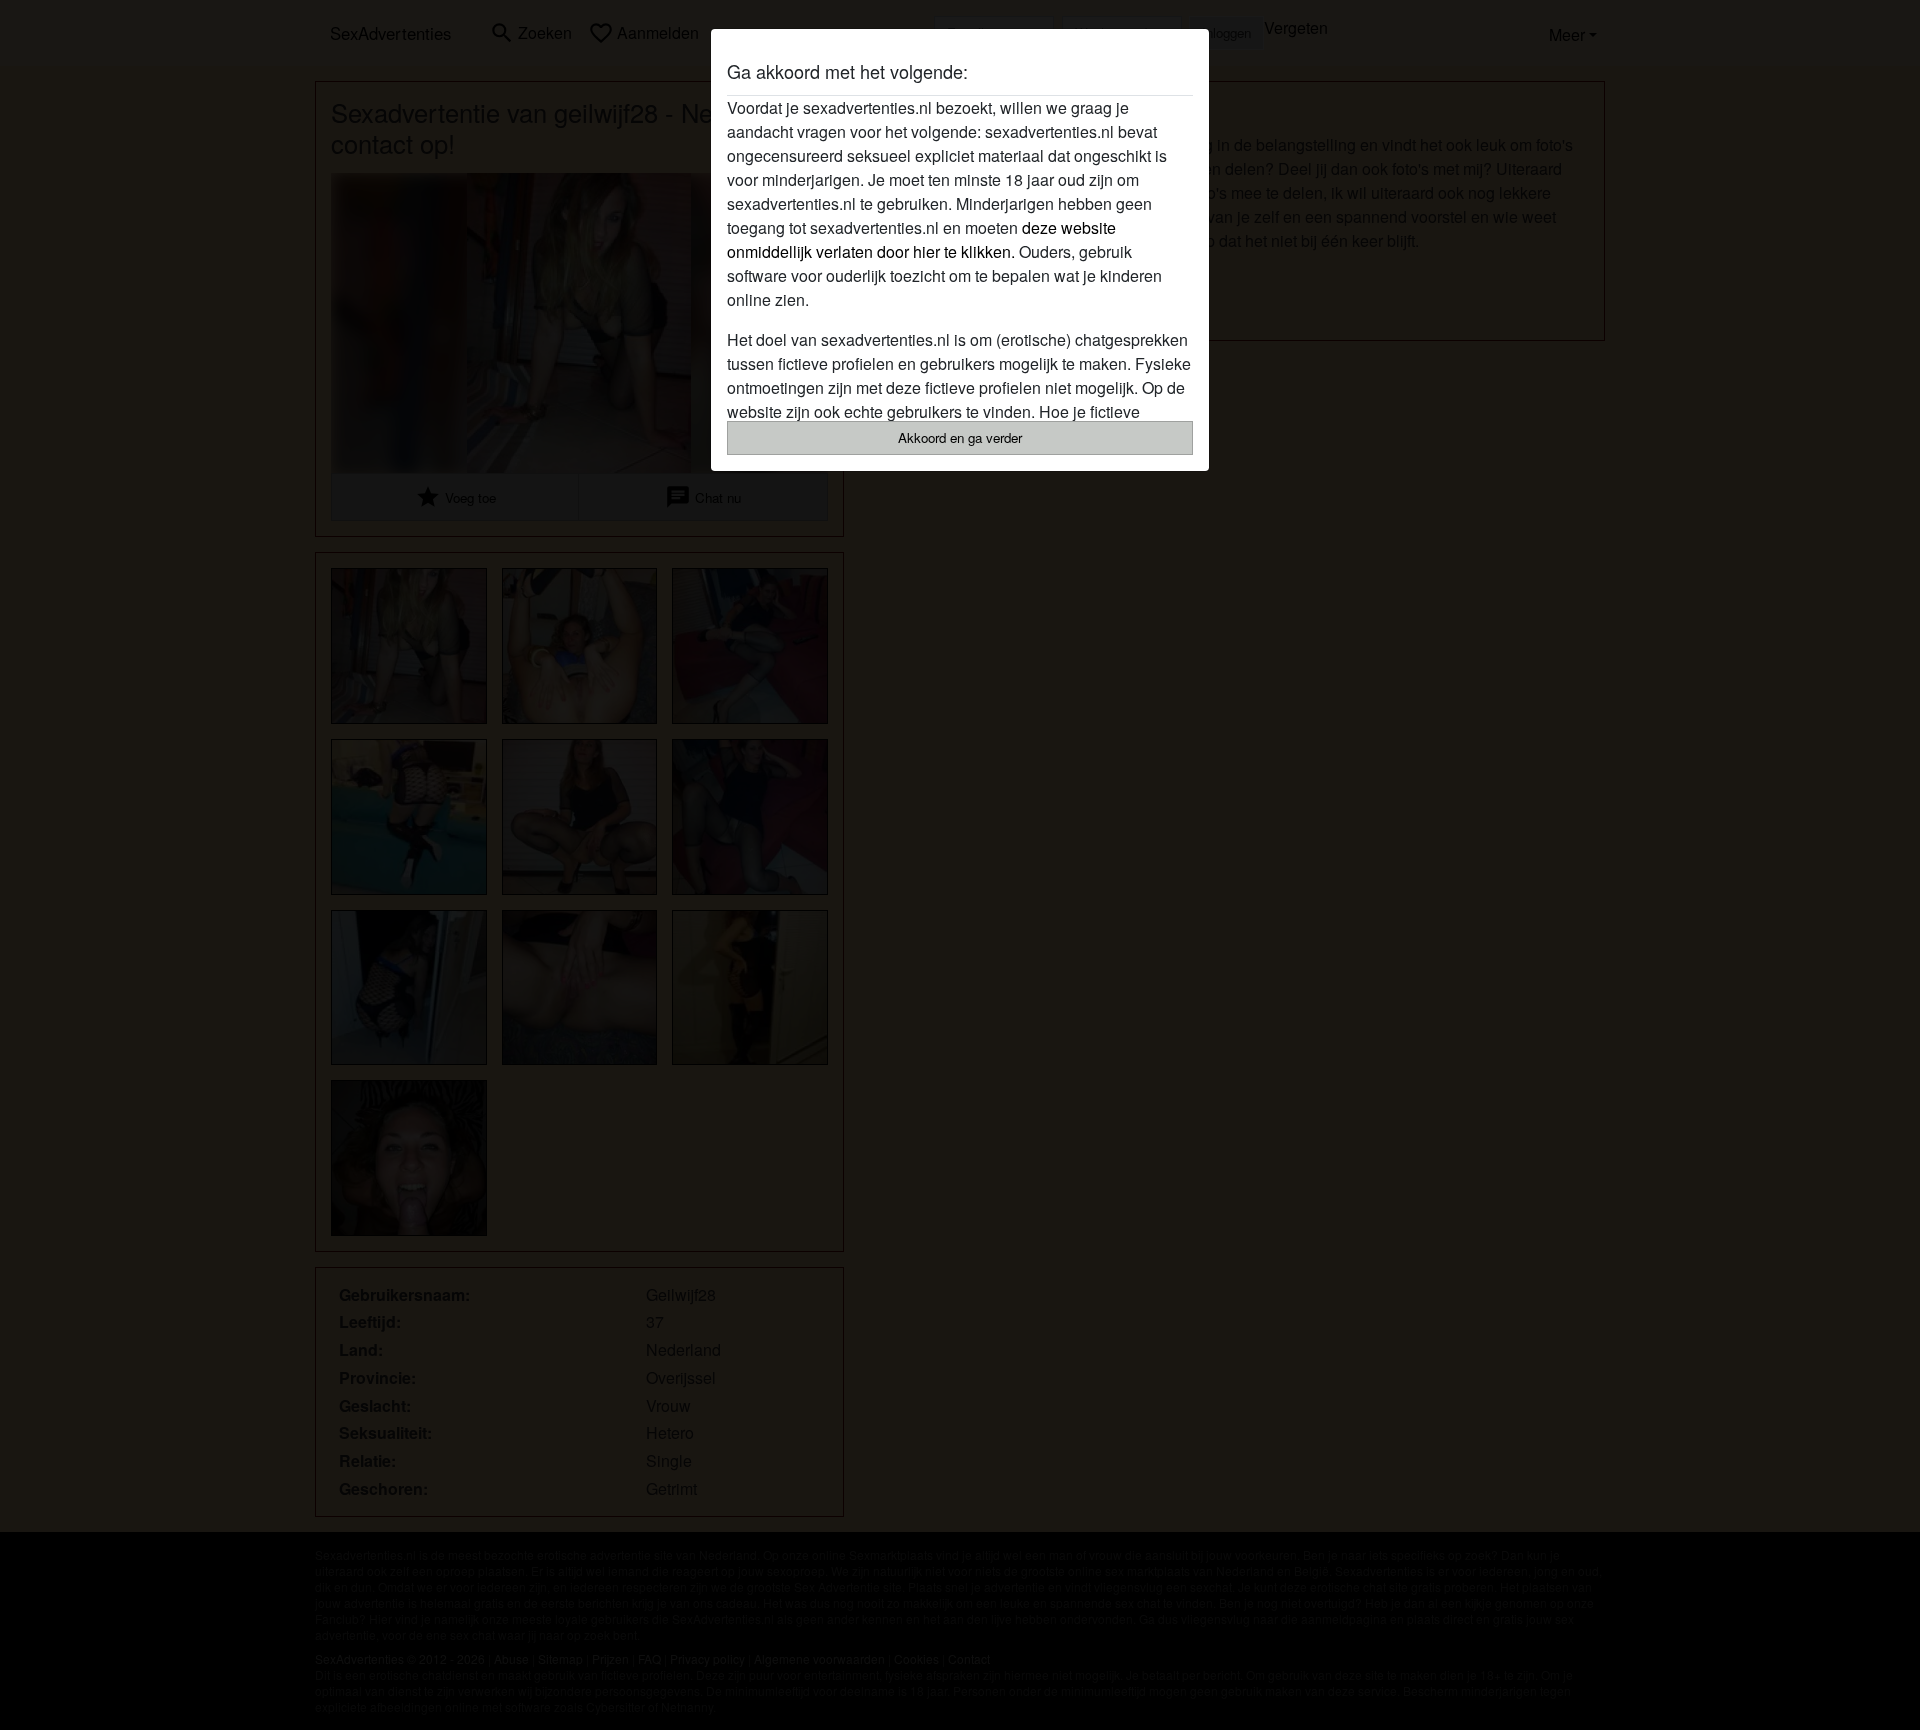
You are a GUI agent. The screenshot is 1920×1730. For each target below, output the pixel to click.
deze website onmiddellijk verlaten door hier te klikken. (921, 239)
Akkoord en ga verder (960, 437)
